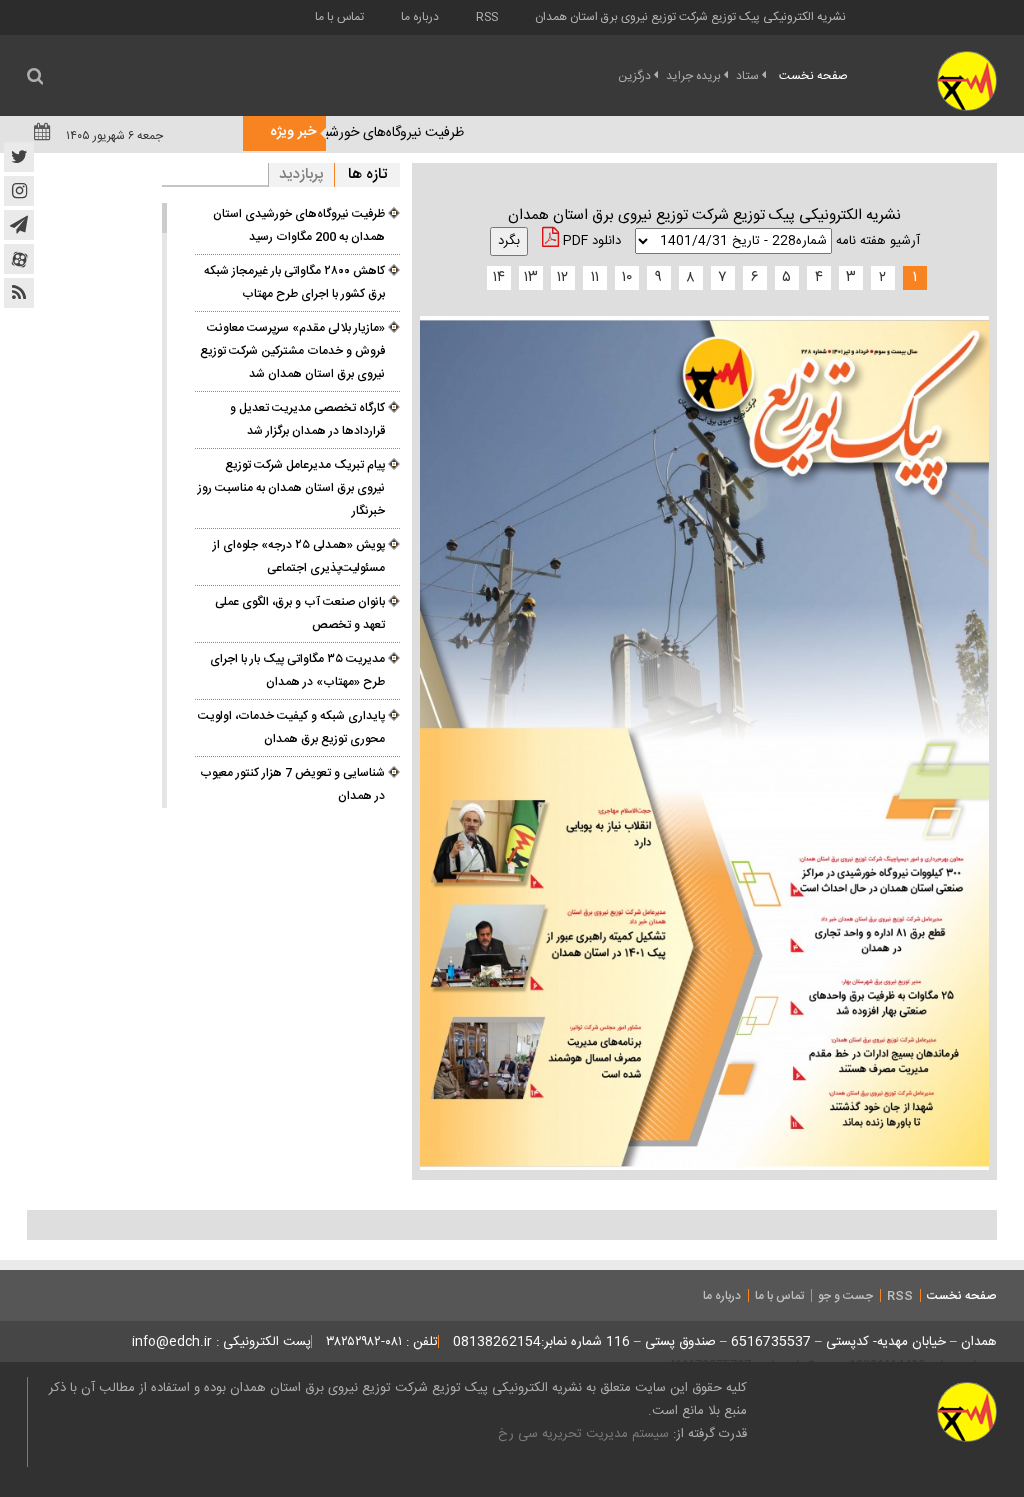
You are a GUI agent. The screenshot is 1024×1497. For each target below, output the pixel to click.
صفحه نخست (813, 76)
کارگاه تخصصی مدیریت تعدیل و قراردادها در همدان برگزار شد (307, 419)
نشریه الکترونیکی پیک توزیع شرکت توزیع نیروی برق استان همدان (690, 17)
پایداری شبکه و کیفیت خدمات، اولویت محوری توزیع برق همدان (291, 727)
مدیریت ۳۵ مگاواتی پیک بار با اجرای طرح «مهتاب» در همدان (297, 670)
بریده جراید (693, 76)
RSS (487, 17)
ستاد (747, 76)
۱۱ (595, 278)
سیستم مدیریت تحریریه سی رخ (583, 1434)
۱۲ (562, 278)
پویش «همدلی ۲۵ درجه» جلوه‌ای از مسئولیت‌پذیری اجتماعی (299, 556)
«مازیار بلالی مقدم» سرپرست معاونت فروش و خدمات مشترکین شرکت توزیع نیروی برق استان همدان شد (292, 351)
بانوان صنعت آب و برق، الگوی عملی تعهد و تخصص (300, 613)
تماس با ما (339, 17)
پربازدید (301, 175)
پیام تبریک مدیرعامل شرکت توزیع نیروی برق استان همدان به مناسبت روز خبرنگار (291, 488)
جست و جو (845, 1296)
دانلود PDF (590, 241)
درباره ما (420, 17)
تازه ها (367, 175)
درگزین (634, 76)
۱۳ (531, 278)
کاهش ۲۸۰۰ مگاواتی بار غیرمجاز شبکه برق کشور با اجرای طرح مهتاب (294, 282)
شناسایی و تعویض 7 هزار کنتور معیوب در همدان (292, 784)
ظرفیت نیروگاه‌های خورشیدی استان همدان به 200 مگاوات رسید (299, 225)
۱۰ (627, 278)
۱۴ (499, 278)
